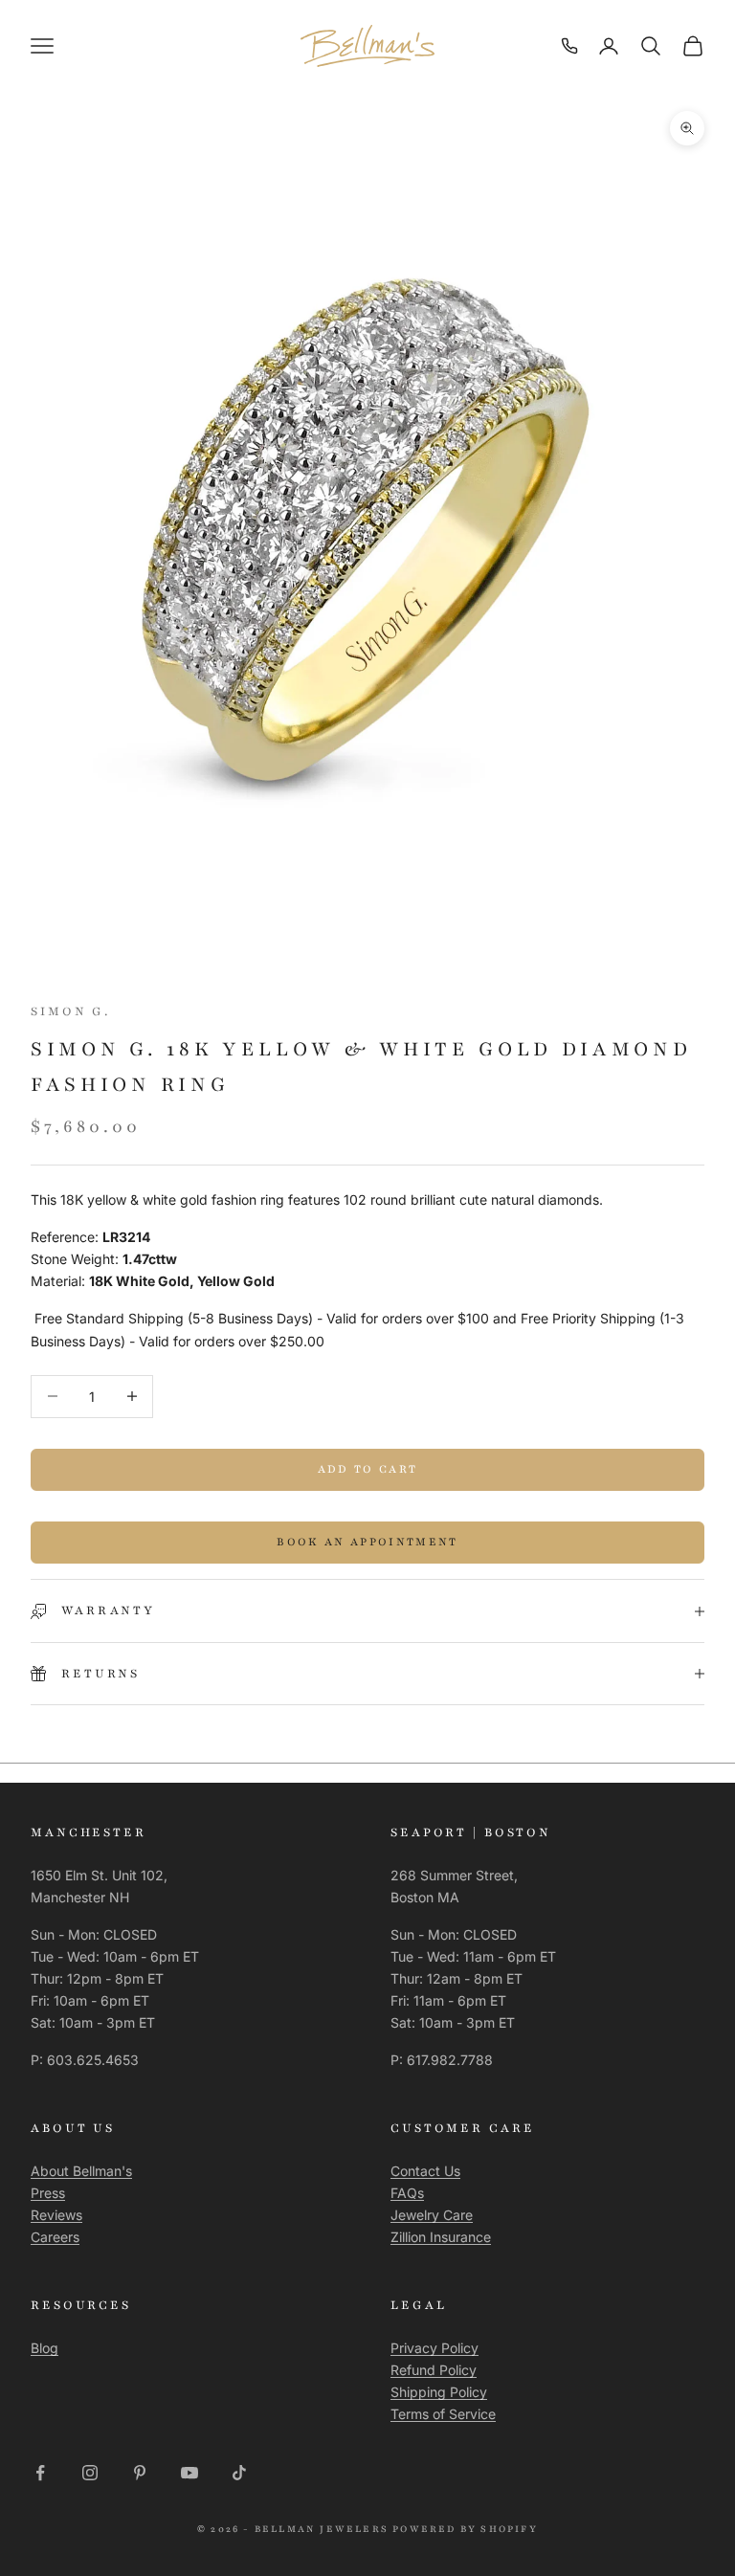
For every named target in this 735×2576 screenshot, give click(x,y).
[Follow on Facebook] (40, 2473)
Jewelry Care (432, 2215)
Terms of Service (443, 2414)
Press (48, 2193)
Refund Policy (434, 2370)
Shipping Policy (439, 2392)
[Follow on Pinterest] (140, 2473)
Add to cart (368, 1469)
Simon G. (70, 1011)
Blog (45, 2348)
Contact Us (425, 2171)
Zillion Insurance (441, 2237)
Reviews (56, 2215)
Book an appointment (367, 1542)
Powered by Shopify (465, 2529)
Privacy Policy (434, 2348)
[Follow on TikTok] (239, 2473)
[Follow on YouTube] (189, 2473)
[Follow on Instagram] (90, 2473)
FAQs (407, 2193)
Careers (55, 2237)
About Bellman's (81, 2171)
